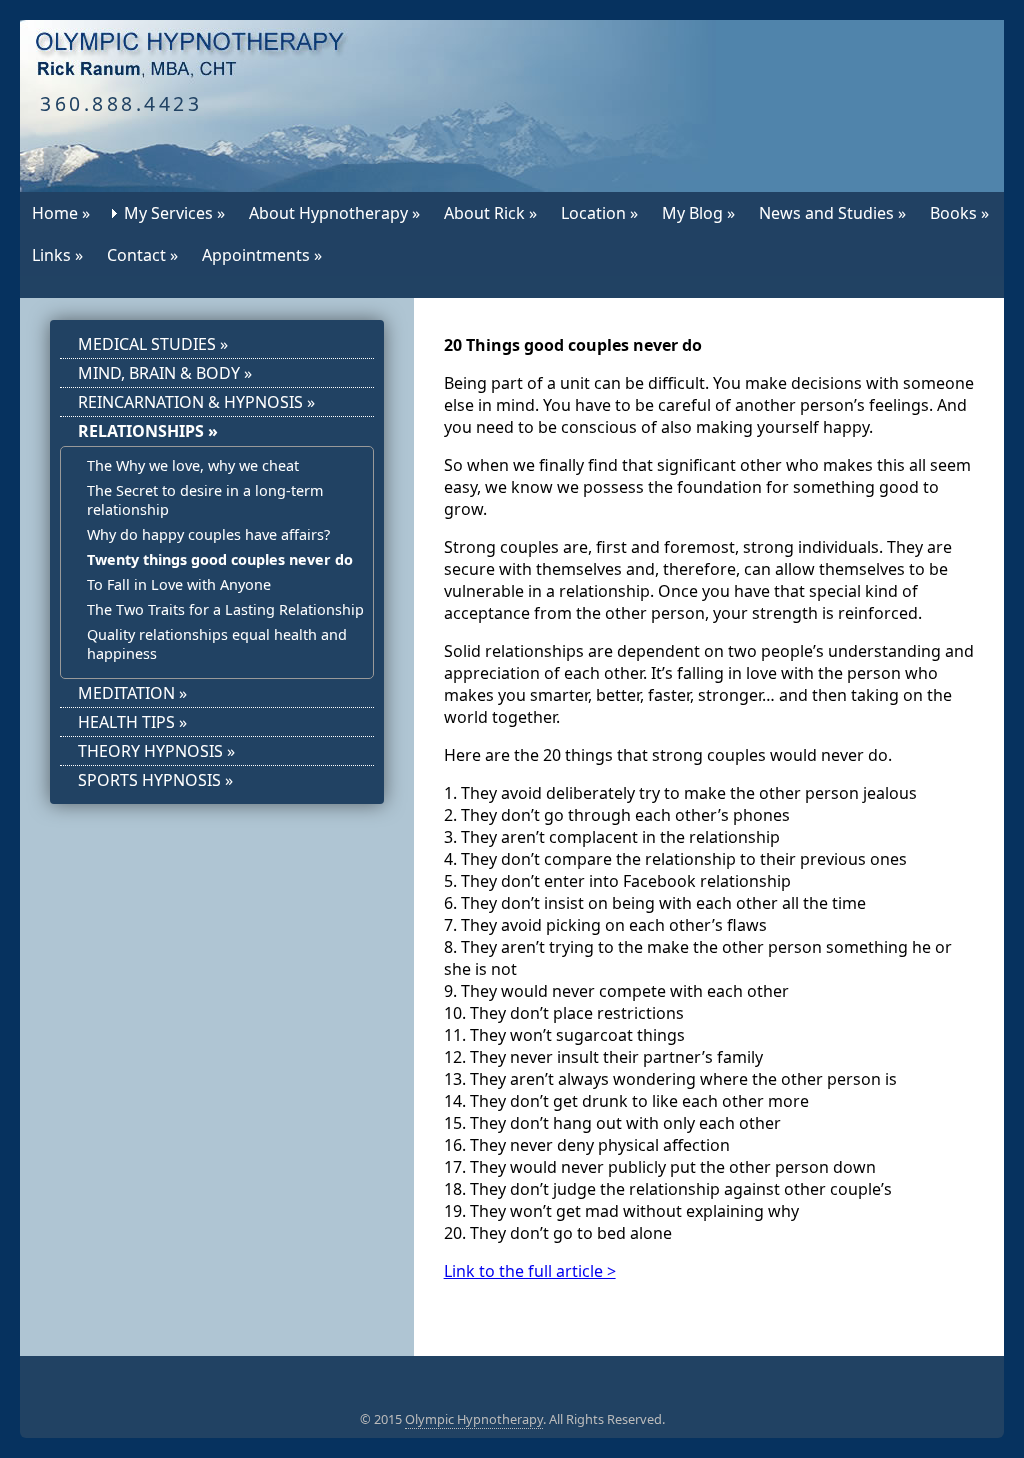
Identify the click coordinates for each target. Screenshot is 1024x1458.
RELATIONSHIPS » (148, 431)
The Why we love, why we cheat (193, 465)
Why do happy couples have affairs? (208, 534)
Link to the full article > (530, 1271)
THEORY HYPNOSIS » (156, 751)
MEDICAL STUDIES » (153, 344)
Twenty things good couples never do (220, 559)
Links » (57, 255)
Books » (959, 213)
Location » (599, 213)
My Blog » (698, 213)
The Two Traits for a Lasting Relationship (225, 609)
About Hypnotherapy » (334, 213)
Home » (61, 213)
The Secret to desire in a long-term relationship (205, 500)
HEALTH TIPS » (132, 722)
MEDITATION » (132, 693)
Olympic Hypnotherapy (474, 1419)
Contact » (142, 255)
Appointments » (262, 255)
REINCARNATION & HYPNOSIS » (196, 402)
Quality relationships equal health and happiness (217, 644)
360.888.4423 (121, 103)
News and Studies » (832, 213)
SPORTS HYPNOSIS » (155, 780)
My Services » (174, 213)
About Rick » (490, 213)
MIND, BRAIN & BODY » (165, 373)
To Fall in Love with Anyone (179, 584)
